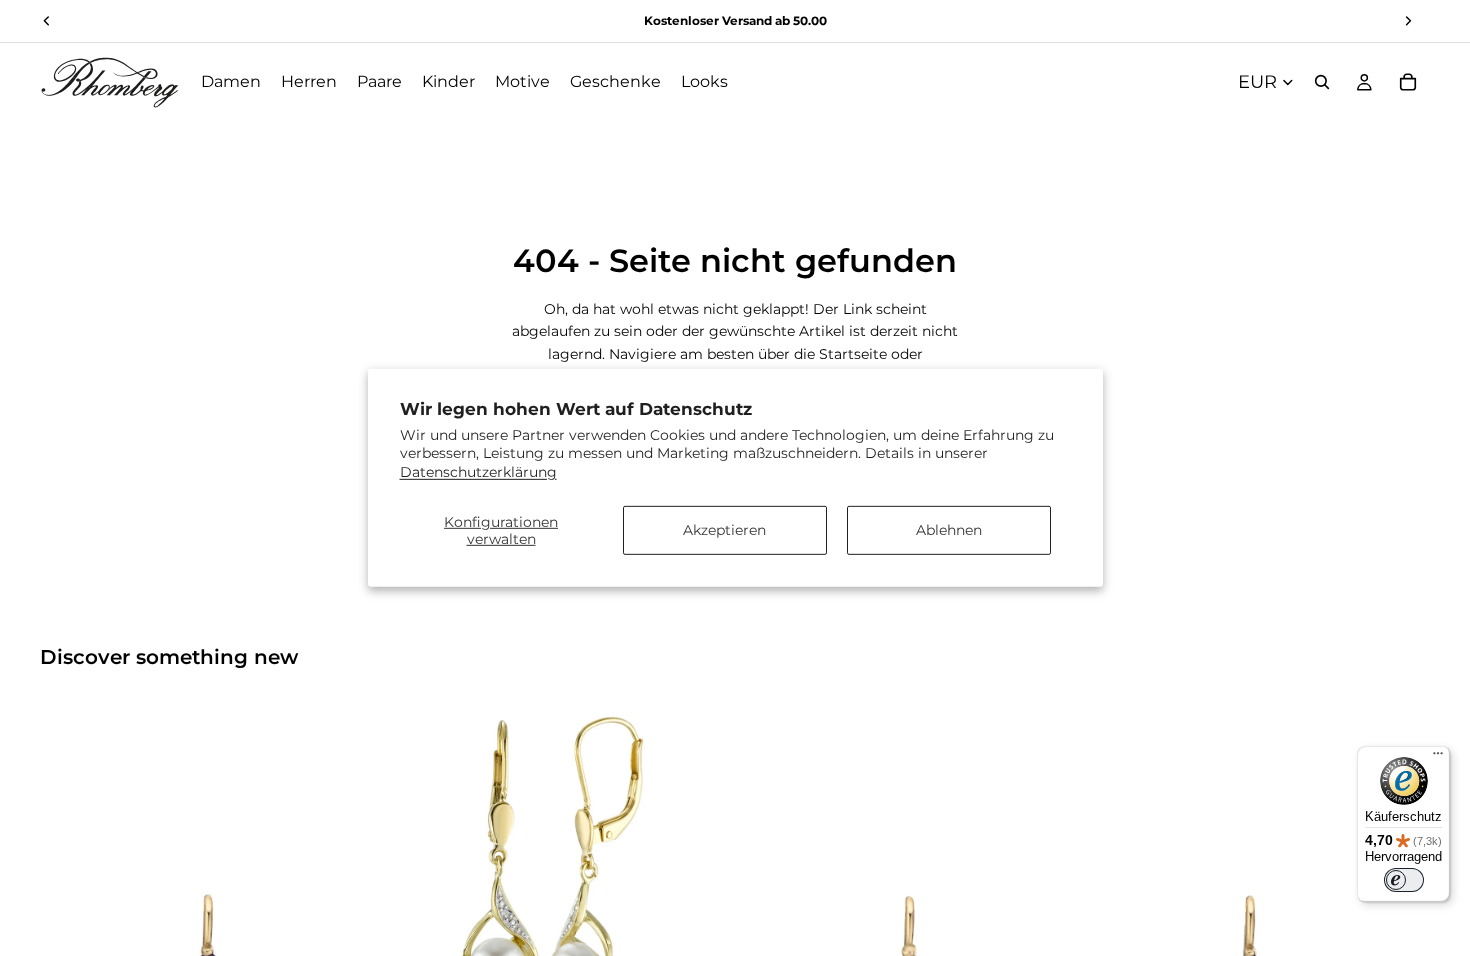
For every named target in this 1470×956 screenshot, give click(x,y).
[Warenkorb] (1408, 82)
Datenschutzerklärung (478, 471)
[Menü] (1438, 758)
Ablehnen (949, 530)
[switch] (1404, 880)
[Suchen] (1322, 82)
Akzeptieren (724, 530)
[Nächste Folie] (349, 873)
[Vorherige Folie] (70, 873)
